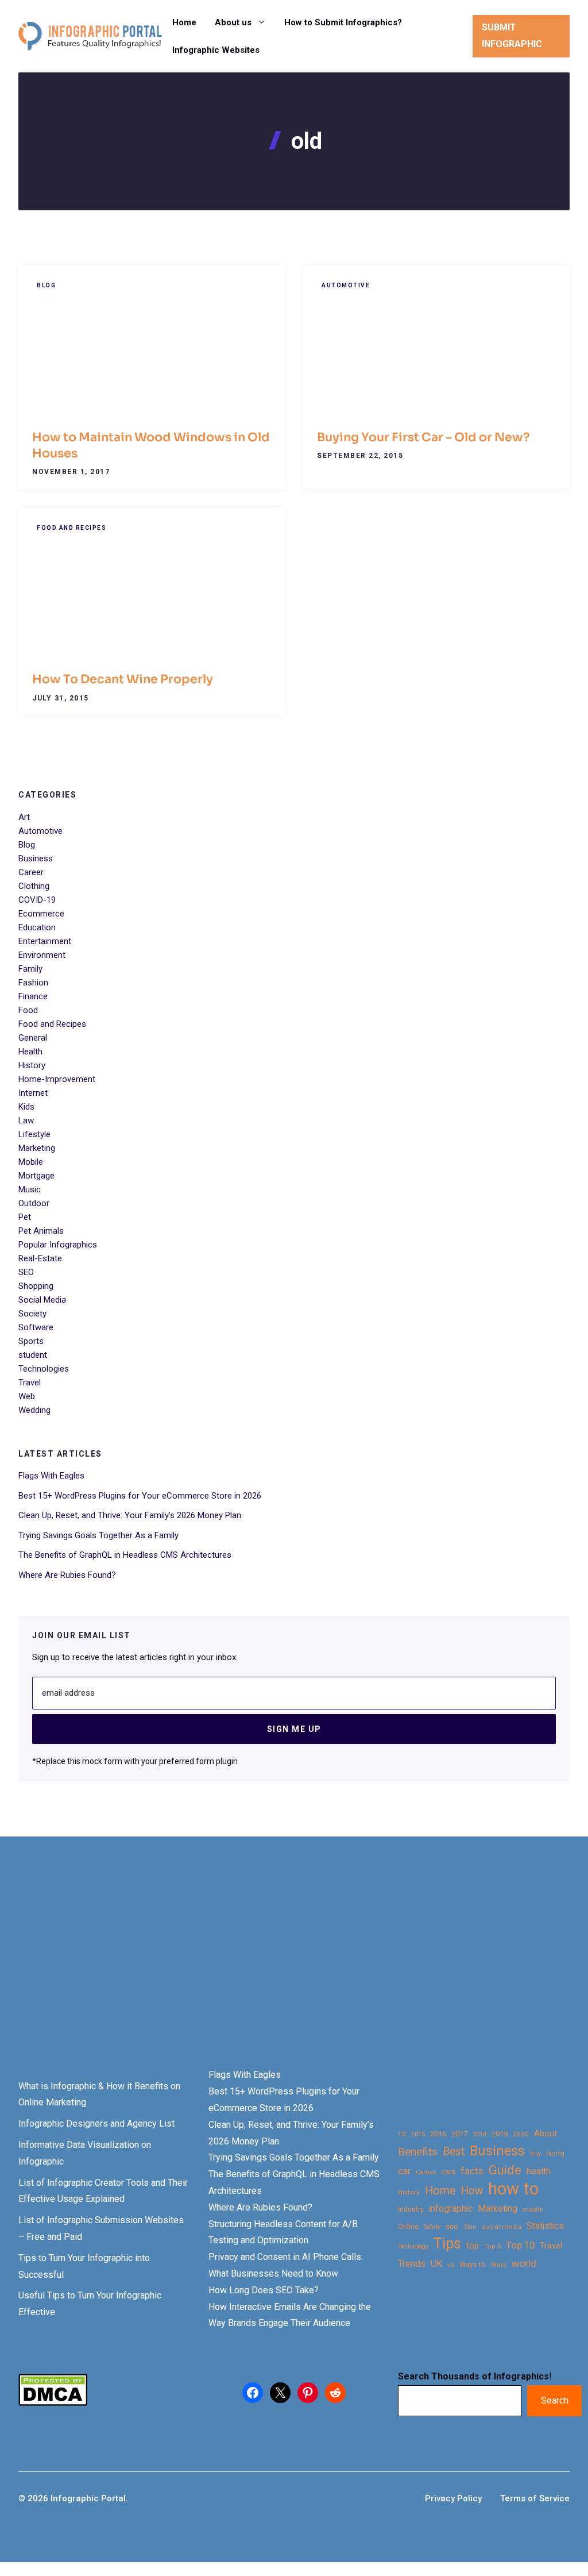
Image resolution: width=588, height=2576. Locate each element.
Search (555, 2400)
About (546, 2134)
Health (30, 1052)
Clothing (34, 886)
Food (28, 1010)
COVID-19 (37, 900)
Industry (411, 2209)
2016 (438, 2134)
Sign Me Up (294, 1729)
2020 (521, 2134)
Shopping (36, 1286)
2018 (479, 2134)
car (404, 2171)
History (32, 1065)
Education (37, 927)
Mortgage (36, 1176)
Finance (33, 996)
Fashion (33, 983)
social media (502, 2227)
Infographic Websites (216, 50)
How (472, 2191)
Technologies (44, 1369)
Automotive (346, 285)
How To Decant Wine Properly (123, 679)
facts (472, 2171)
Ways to (473, 2265)
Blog (46, 285)
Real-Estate (40, 1258)
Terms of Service (535, 2498)
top (473, 2246)
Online (408, 2226)
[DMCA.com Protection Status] (53, 2403)
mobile (533, 2209)
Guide (505, 2170)
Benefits (418, 2152)
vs (451, 2265)
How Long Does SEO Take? (264, 2290)
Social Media (42, 1300)
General (33, 1038)
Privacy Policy (453, 2498)
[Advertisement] (294, 1972)
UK (436, 2264)
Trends (412, 2264)
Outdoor (34, 1203)
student (33, 1355)
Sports (31, 1341)
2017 (459, 2134)
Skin (470, 2227)
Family (30, 969)
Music (30, 1189)
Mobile (31, 1162)
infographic (451, 2209)
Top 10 (520, 2245)
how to (513, 2189)
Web (27, 1396)
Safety (432, 2227)
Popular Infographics (58, 1245)
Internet (33, 1093)
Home (184, 22)
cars (448, 2171)
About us (233, 22)
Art (24, 817)
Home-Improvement (57, 1079)
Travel (30, 1383)
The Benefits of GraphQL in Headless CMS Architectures (125, 1555)
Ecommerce (41, 914)
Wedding (34, 1410)
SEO (26, 1272)
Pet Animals (41, 1231)
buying (555, 2153)
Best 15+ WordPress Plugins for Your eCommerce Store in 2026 (140, 1496)
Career (31, 872)
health (539, 2171)
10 (402, 2134)
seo (452, 2226)
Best (454, 2152)
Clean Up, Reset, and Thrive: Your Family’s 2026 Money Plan (130, 1515)
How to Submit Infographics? (343, 22)
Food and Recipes (71, 528)
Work (499, 2265)
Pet (25, 1217)
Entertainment (45, 941)
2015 (418, 2134)
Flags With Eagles (51, 1476)
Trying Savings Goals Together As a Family (98, 1535)
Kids (26, 1107)
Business (36, 858)
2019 (500, 2134)
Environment (42, 955)
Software (36, 1327)
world (524, 2263)
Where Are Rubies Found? (67, 1575)
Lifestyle (34, 1134)
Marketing (37, 1148)
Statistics (545, 2226)
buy (535, 2153)
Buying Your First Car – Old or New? (423, 437)
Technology (413, 2246)
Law (26, 1120)
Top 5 (492, 2246)
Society (32, 1314)
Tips (447, 2244)
